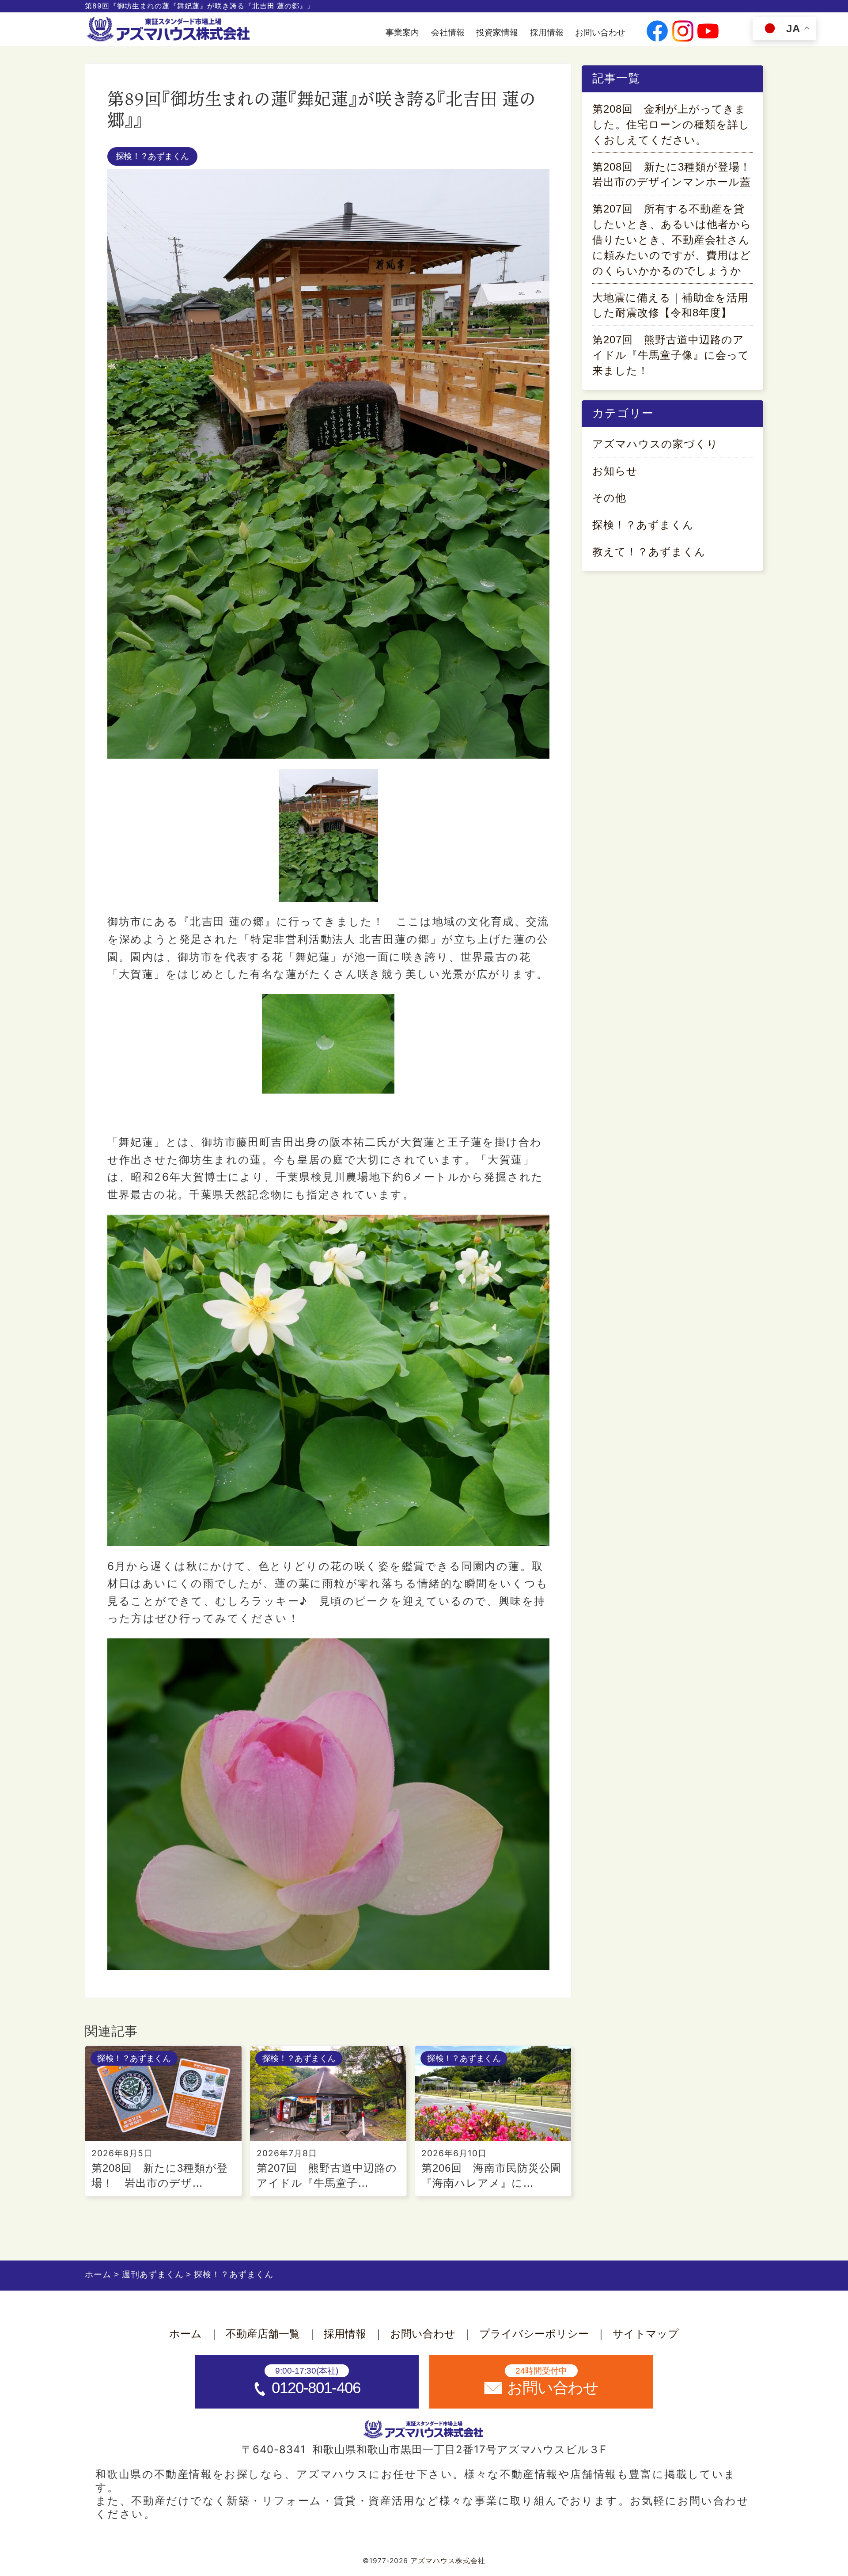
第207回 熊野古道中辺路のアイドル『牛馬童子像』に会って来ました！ (671, 355)
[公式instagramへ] (683, 32)
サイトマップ (646, 2334)
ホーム (185, 2334)
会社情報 (448, 32)
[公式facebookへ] (657, 32)
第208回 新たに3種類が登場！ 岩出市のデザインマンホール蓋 (672, 175)
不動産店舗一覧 (263, 2334)
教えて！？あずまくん (649, 552)
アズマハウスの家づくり (655, 444)
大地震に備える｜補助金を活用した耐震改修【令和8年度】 (670, 305)
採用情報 (547, 32)
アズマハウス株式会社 (448, 2561)
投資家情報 (497, 32)
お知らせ (615, 471)
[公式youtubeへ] (708, 32)
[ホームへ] (170, 30)
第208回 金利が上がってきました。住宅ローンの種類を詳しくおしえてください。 (671, 124)
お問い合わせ (600, 32)
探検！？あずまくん (152, 156)
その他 (609, 498)
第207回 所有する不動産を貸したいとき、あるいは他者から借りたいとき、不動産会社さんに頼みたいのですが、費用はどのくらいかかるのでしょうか (672, 239)
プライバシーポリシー (534, 2334)
